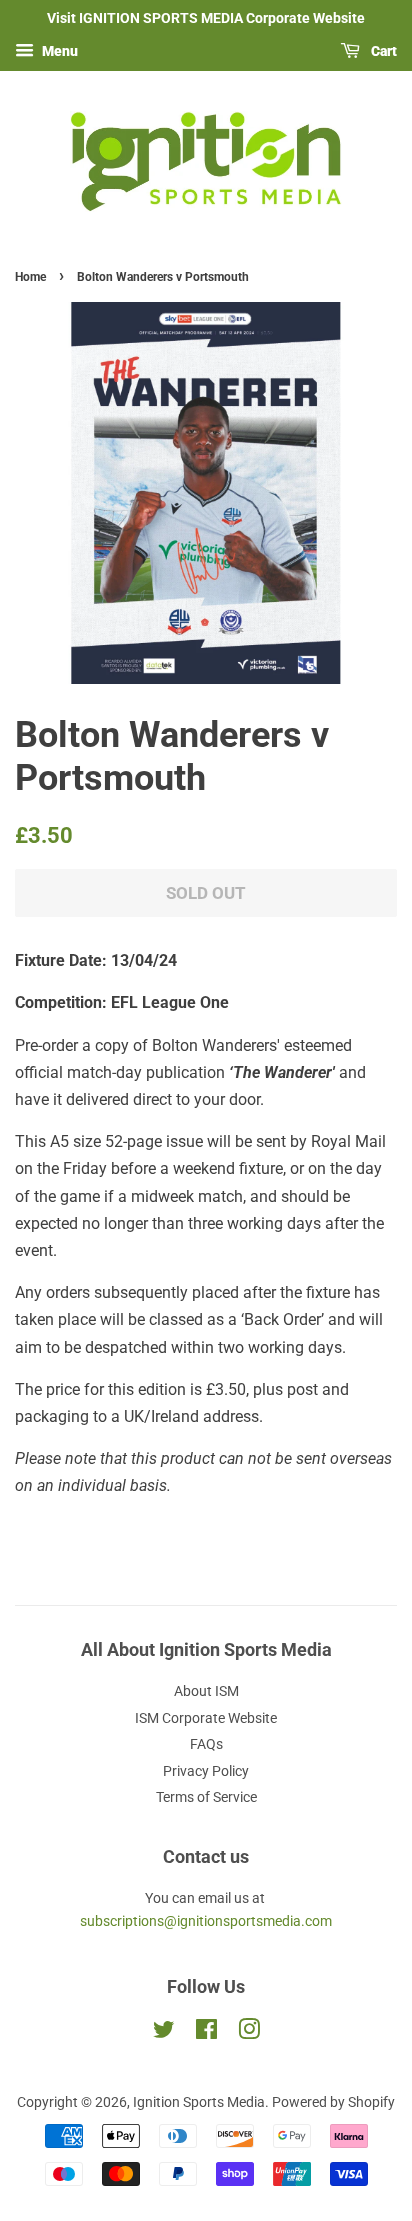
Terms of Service (206, 1797)
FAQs (206, 1744)
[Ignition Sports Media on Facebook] (206, 2033)
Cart (382, 51)
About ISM (206, 1691)
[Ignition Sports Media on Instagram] (249, 2033)
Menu (58, 51)
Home (30, 277)
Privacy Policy (206, 1771)
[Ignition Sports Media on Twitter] (164, 2033)
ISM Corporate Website (206, 1718)
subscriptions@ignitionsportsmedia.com (206, 1921)
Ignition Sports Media (199, 2102)
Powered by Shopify (333, 2102)
